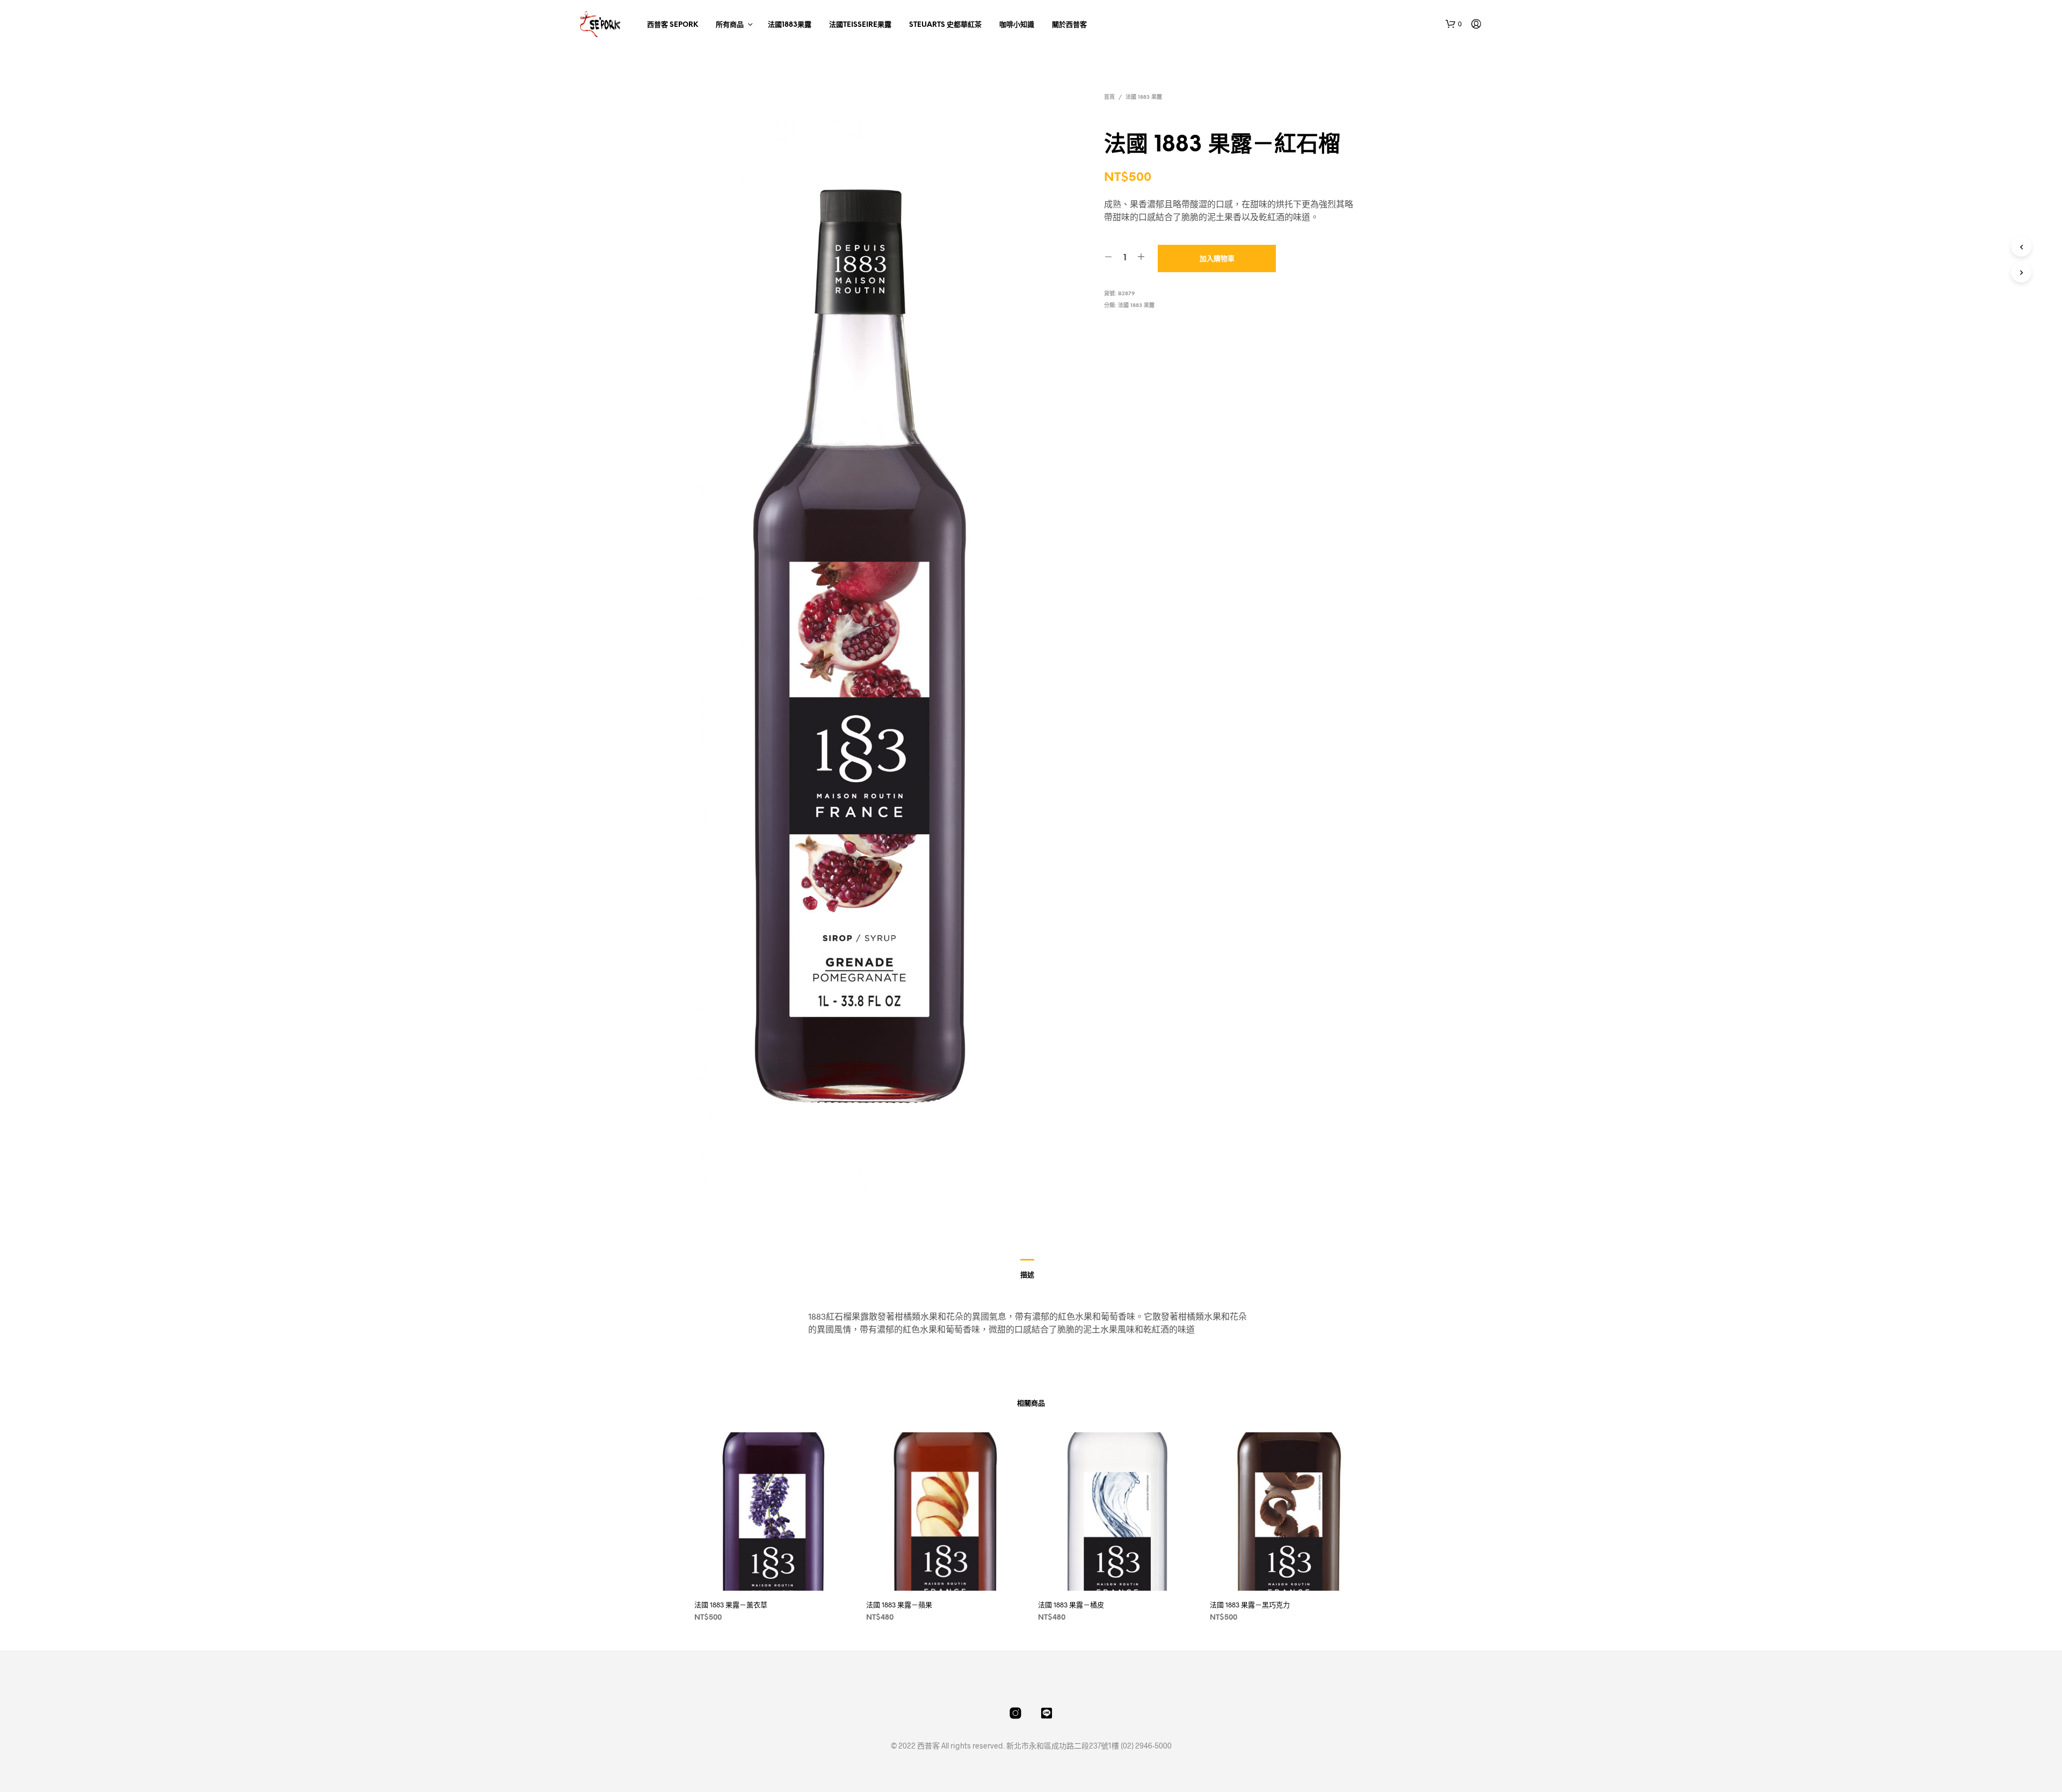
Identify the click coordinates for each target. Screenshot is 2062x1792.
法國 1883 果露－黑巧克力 (1250, 1605)
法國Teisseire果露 (860, 25)
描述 (1027, 1275)
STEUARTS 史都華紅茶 (945, 25)
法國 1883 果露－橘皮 (1071, 1605)
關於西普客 (1069, 25)
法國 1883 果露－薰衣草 (731, 1605)
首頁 (1109, 97)
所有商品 (730, 25)
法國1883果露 (790, 25)
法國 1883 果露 (1144, 97)
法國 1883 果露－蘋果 (899, 1605)
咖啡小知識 (1017, 25)
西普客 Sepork (673, 25)
